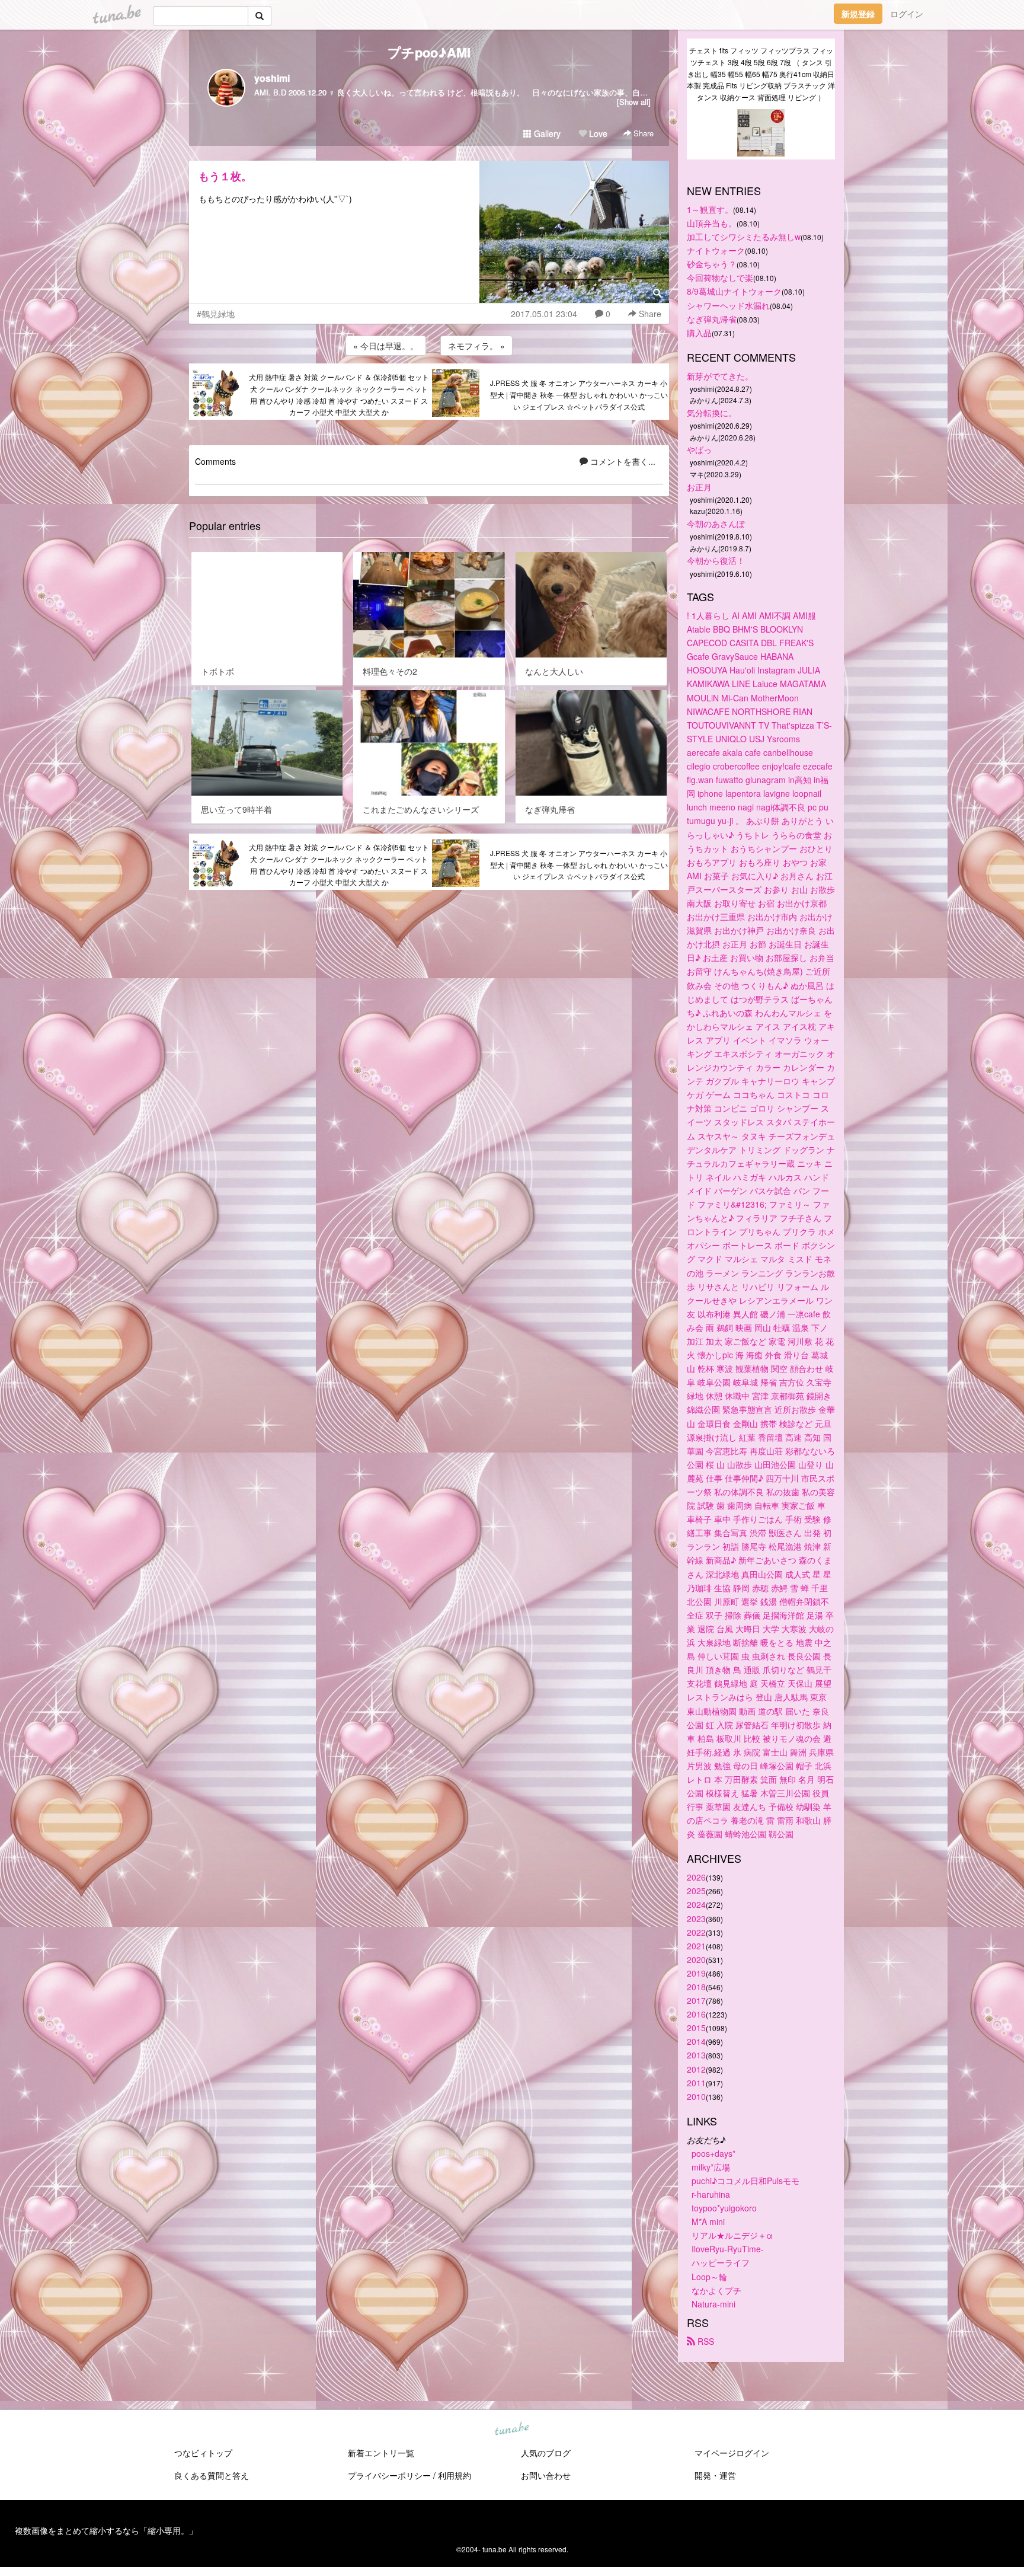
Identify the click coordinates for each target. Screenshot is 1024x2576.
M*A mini (708, 2221)
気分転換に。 (712, 413)
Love (597, 133)
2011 (696, 2083)
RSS (705, 2341)
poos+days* (713, 2153)
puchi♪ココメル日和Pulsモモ (745, 2181)
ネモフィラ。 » (476, 346)
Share (642, 133)
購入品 (699, 333)
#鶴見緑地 (216, 314)
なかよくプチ (716, 2290)
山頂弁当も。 (712, 223)
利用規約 (455, 2475)
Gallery (546, 133)
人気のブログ (546, 2453)
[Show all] (634, 102)
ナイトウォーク (716, 250)
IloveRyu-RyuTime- (728, 2249)
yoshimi (272, 78)
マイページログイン (732, 2453)
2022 (696, 1932)
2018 (696, 1987)
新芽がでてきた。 (720, 376)
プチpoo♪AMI (429, 52)
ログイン (907, 14)
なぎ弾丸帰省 (712, 319)
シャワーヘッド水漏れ (728, 305)
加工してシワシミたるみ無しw (744, 237)
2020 (696, 1959)
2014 (696, 2041)
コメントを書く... (622, 461)
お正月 (699, 487)
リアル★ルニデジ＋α (732, 2235)
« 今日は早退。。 (386, 346)
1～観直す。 (710, 209)
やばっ (699, 449)
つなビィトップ (203, 2453)
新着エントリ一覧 (381, 2453)
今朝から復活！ (716, 560)
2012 (696, 2069)
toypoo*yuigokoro (724, 2208)
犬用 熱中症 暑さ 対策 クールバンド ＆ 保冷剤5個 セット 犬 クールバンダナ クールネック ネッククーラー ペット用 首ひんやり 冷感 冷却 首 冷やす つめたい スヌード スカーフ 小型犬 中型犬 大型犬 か (339, 394)
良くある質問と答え (212, 2475)
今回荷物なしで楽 (720, 277)
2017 (696, 2000)
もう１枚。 (225, 176)
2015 (696, 2028)
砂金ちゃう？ (712, 264)
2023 (696, 1919)
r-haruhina (711, 2194)
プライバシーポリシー (389, 2475)
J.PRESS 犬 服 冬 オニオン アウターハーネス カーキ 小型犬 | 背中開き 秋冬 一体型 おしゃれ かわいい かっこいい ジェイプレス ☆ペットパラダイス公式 (579, 395)
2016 (696, 2014)
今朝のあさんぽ (716, 524)
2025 (696, 1891)
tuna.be (511, 2429)
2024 (696, 1904)
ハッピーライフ (721, 2262)
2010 (696, 2096)
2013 (696, 2055)
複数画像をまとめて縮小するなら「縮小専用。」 (106, 2530)
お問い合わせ (546, 2475)
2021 (696, 1946)
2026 (696, 1877)
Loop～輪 (709, 2277)
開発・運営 (715, 2475)
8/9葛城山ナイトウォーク (734, 291)
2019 (696, 1973)
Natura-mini (713, 2304)
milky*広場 (711, 2167)
